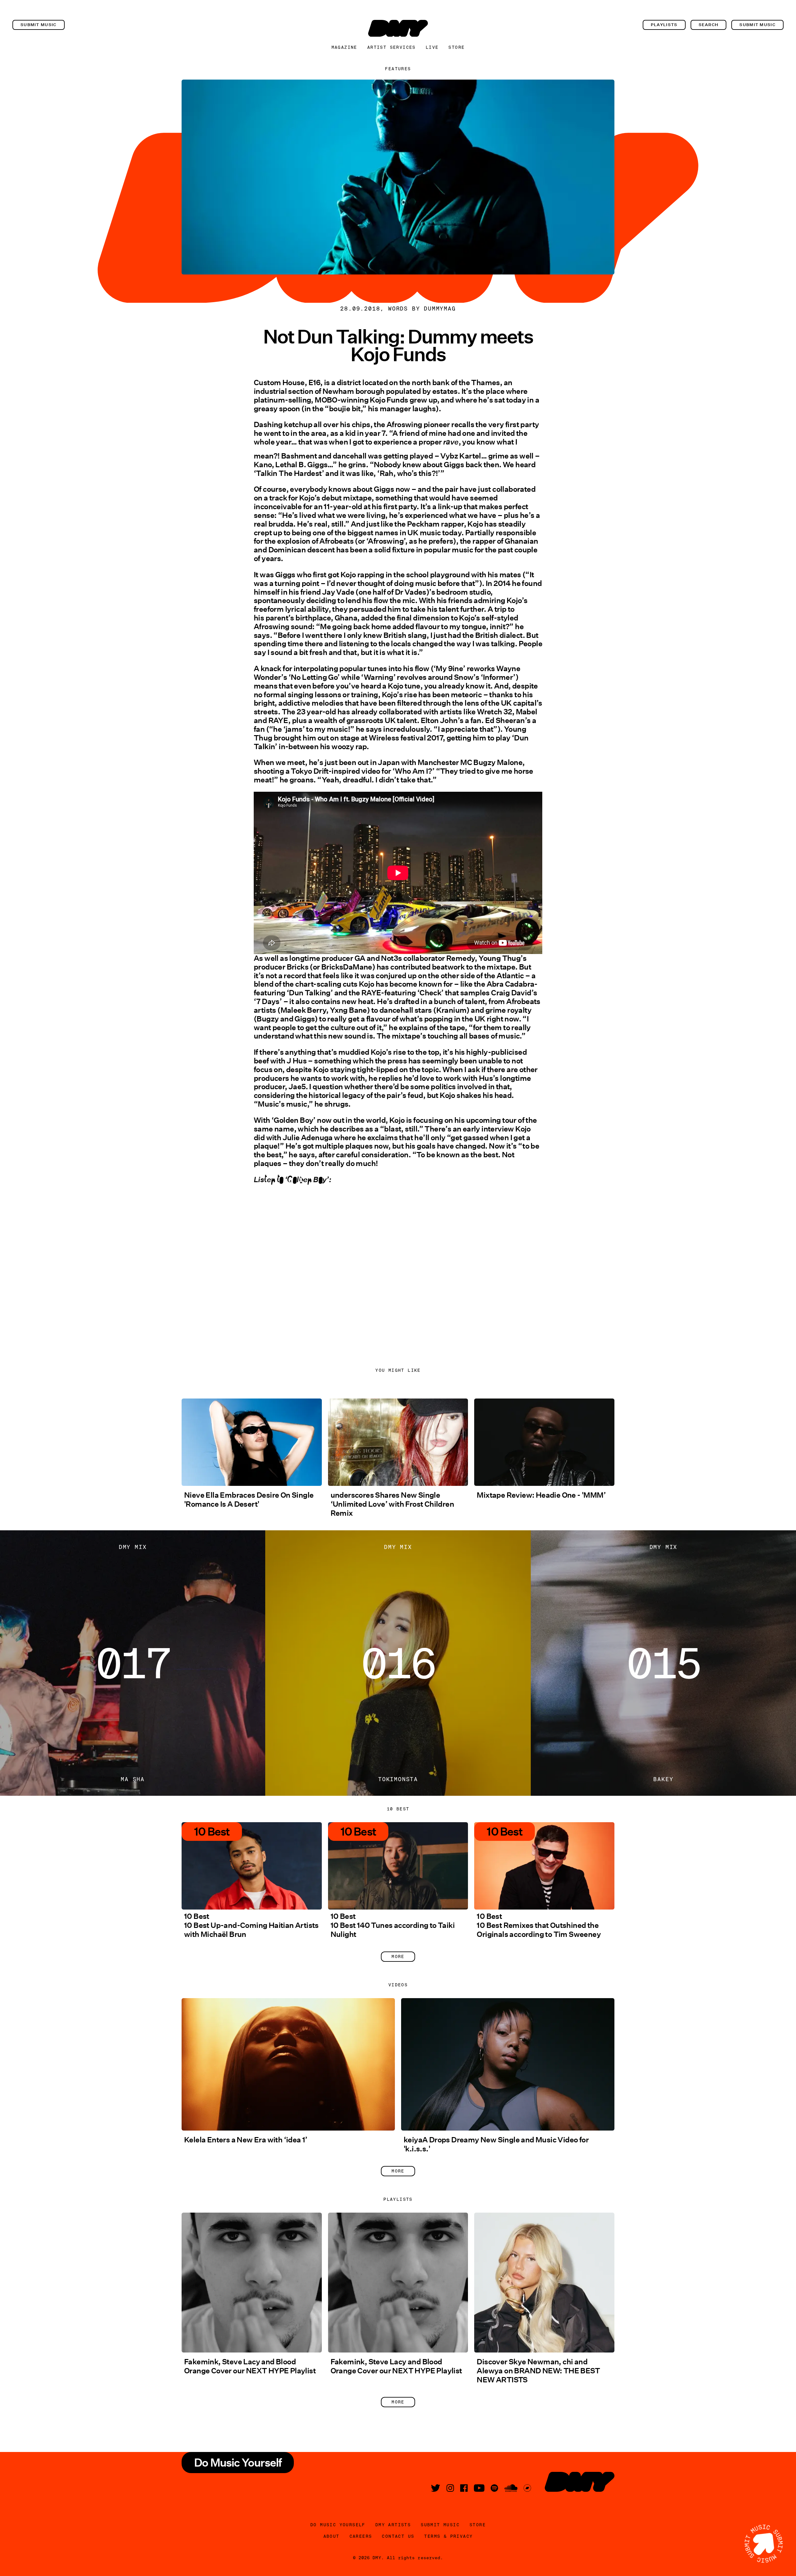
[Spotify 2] (494, 2488)
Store (456, 47)
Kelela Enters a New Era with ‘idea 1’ (246, 2140)
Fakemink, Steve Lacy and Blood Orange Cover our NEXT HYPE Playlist (250, 2366)
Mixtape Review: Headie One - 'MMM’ (541, 1495)
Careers (361, 2536)
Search (709, 25)
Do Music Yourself (338, 2525)
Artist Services (391, 47)
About (331, 2536)
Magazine (344, 47)
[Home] (398, 28)
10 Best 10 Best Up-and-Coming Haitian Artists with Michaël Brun (251, 1925)
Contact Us (398, 2536)
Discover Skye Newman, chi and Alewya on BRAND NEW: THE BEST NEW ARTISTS (538, 2371)
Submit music (39, 25)
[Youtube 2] (479, 2488)
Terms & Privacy (448, 2536)
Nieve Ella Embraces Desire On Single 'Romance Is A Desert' (249, 1500)
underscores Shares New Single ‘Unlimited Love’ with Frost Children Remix (392, 1504)
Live (432, 47)
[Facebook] (464, 2488)
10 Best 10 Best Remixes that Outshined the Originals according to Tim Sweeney (539, 1925)
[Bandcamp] (527, 2488)
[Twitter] (436, 2488)
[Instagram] (450, 2488)
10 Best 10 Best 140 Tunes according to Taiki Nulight (393, 1925)
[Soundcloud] (511, 2488)
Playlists (664, 25)
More (398, 1956)
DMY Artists (393, 2525)
